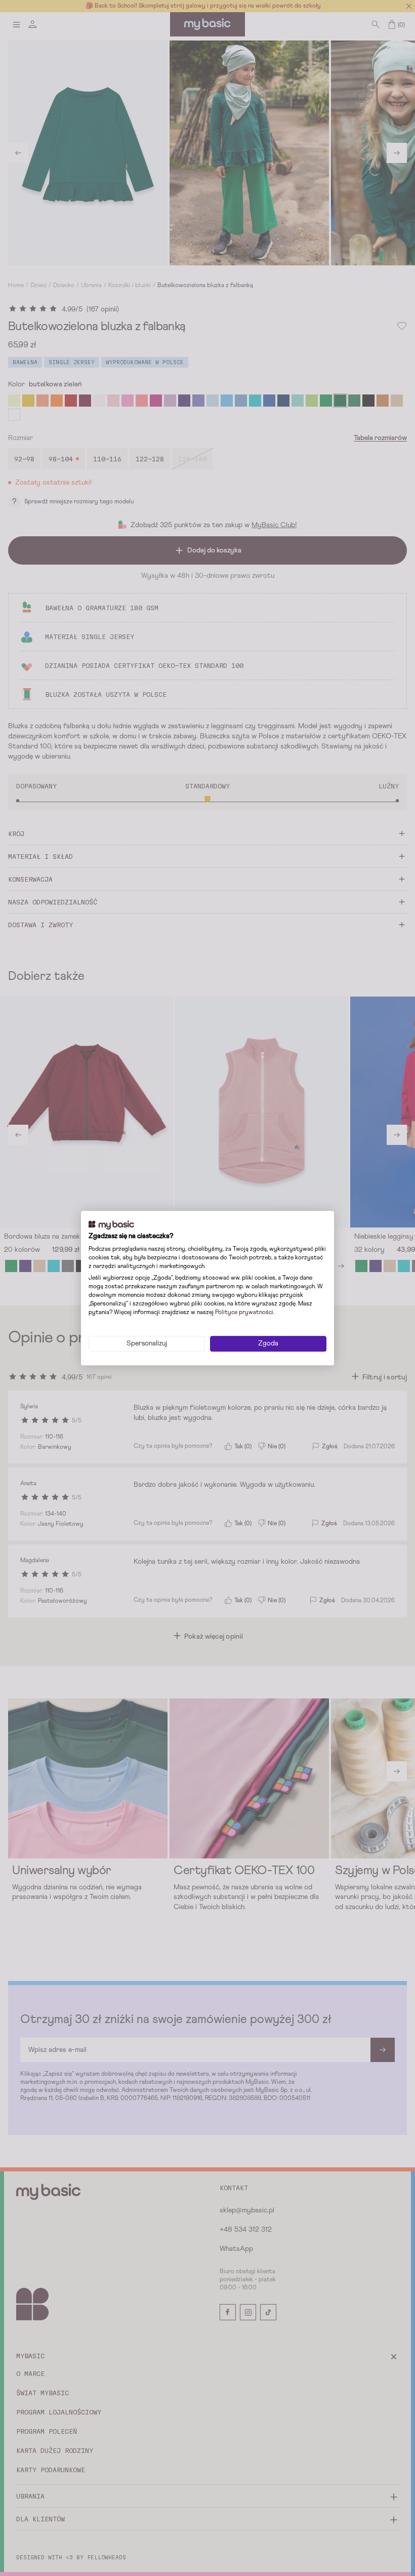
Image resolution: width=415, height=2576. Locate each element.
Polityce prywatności (244, 1313)
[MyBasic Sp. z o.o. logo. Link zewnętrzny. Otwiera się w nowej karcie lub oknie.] (111, 1225)
